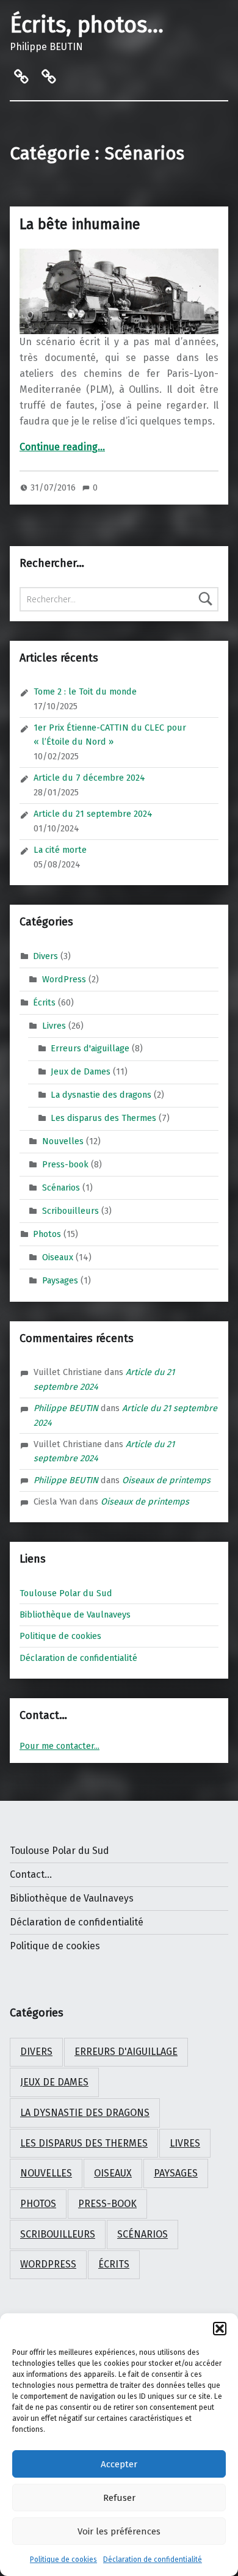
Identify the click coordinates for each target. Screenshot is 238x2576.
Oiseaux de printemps (166, 1480)
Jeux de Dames (81, 1071)
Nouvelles (63, 1141)
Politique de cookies (63, 2560)
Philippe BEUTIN (66, 1408)
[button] (220, 2329)
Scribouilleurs (70, 1211)
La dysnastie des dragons (101, 1095)
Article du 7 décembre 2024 (89, 778)
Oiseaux (58, 1257)
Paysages (60, 1280)
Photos (47, 1233)
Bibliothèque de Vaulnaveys (75, 1615)
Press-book (65, 1164)
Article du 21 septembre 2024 (93, 814)
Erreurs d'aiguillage (90, 1048)
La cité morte (60, 850)
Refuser (119, 2498)
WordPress (64, 979)
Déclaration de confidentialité (153, 2560)
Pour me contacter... (60, 1746)
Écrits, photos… (87, 25)
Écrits (44, 1002)
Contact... (31, 1874)
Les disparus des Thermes (103, 1118)
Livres (54, 1025)
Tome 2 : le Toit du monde (85, 691)
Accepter (119, 2464)
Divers (45, 956)
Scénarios (61, 1188)
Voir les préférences (119, 2531)
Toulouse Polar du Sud (66, 1593)
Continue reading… (62, 447)
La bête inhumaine (80, 224)
